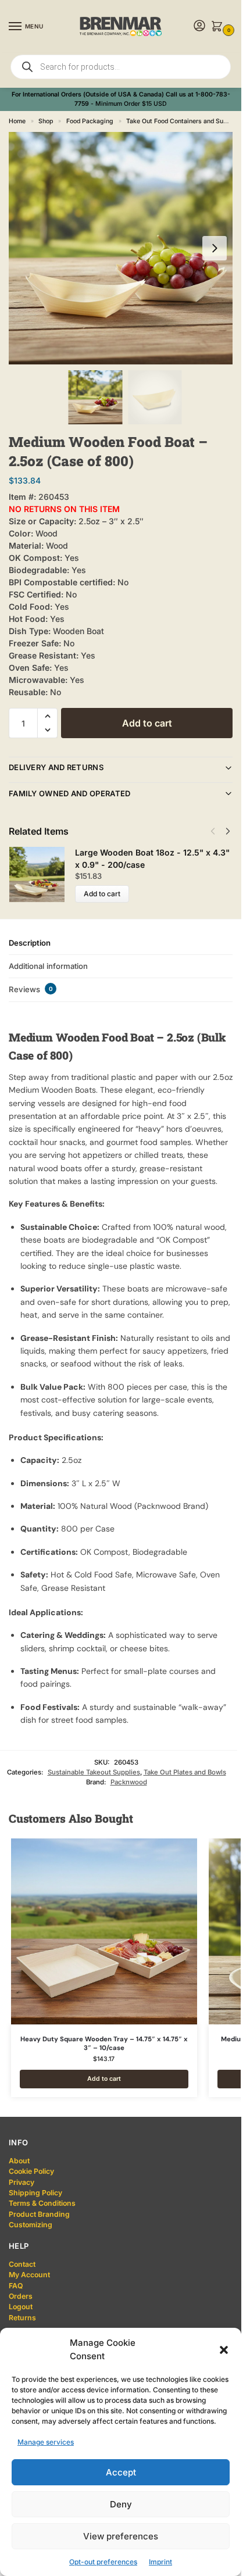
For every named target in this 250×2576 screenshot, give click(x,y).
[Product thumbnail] (42, 874)
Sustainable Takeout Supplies (94, 1772)
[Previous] (213, 831)
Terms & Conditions (42, 2203)
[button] (224, 2350)
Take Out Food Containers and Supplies (183, 121)
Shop (46, 121)
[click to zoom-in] (125, 248)
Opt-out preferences (103, 2562)
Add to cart (147, 723)
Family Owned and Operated (70, 793)
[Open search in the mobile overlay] (121, 67)
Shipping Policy (35, 2193)
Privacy (22, 2182)
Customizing (31, 2225)
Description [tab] (30, 943)
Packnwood (129, 1782)
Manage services (46, 2442)
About (19, 2161)
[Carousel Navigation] (217, 831)
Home (17, 121)
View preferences (121, 2536)
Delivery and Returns (56, 767)
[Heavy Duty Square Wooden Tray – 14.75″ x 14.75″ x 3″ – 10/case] (104, 1931)
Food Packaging (90, 121)
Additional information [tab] (48, 966)
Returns (22, 2318)
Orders (21, 2296)
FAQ (16, 2286)
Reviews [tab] (31, 989)
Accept (121, 2472)
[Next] (228, 831)
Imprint (160, 2562)
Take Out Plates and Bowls (185, 1772)
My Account (29, 2275)
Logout (21, 2307)
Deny (121, 2504)
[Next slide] (215, 248)
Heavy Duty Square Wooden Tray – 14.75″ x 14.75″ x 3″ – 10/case (104, 2044)
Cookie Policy (31, 2171)
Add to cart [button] (104, 2079)
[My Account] (199, 26)
